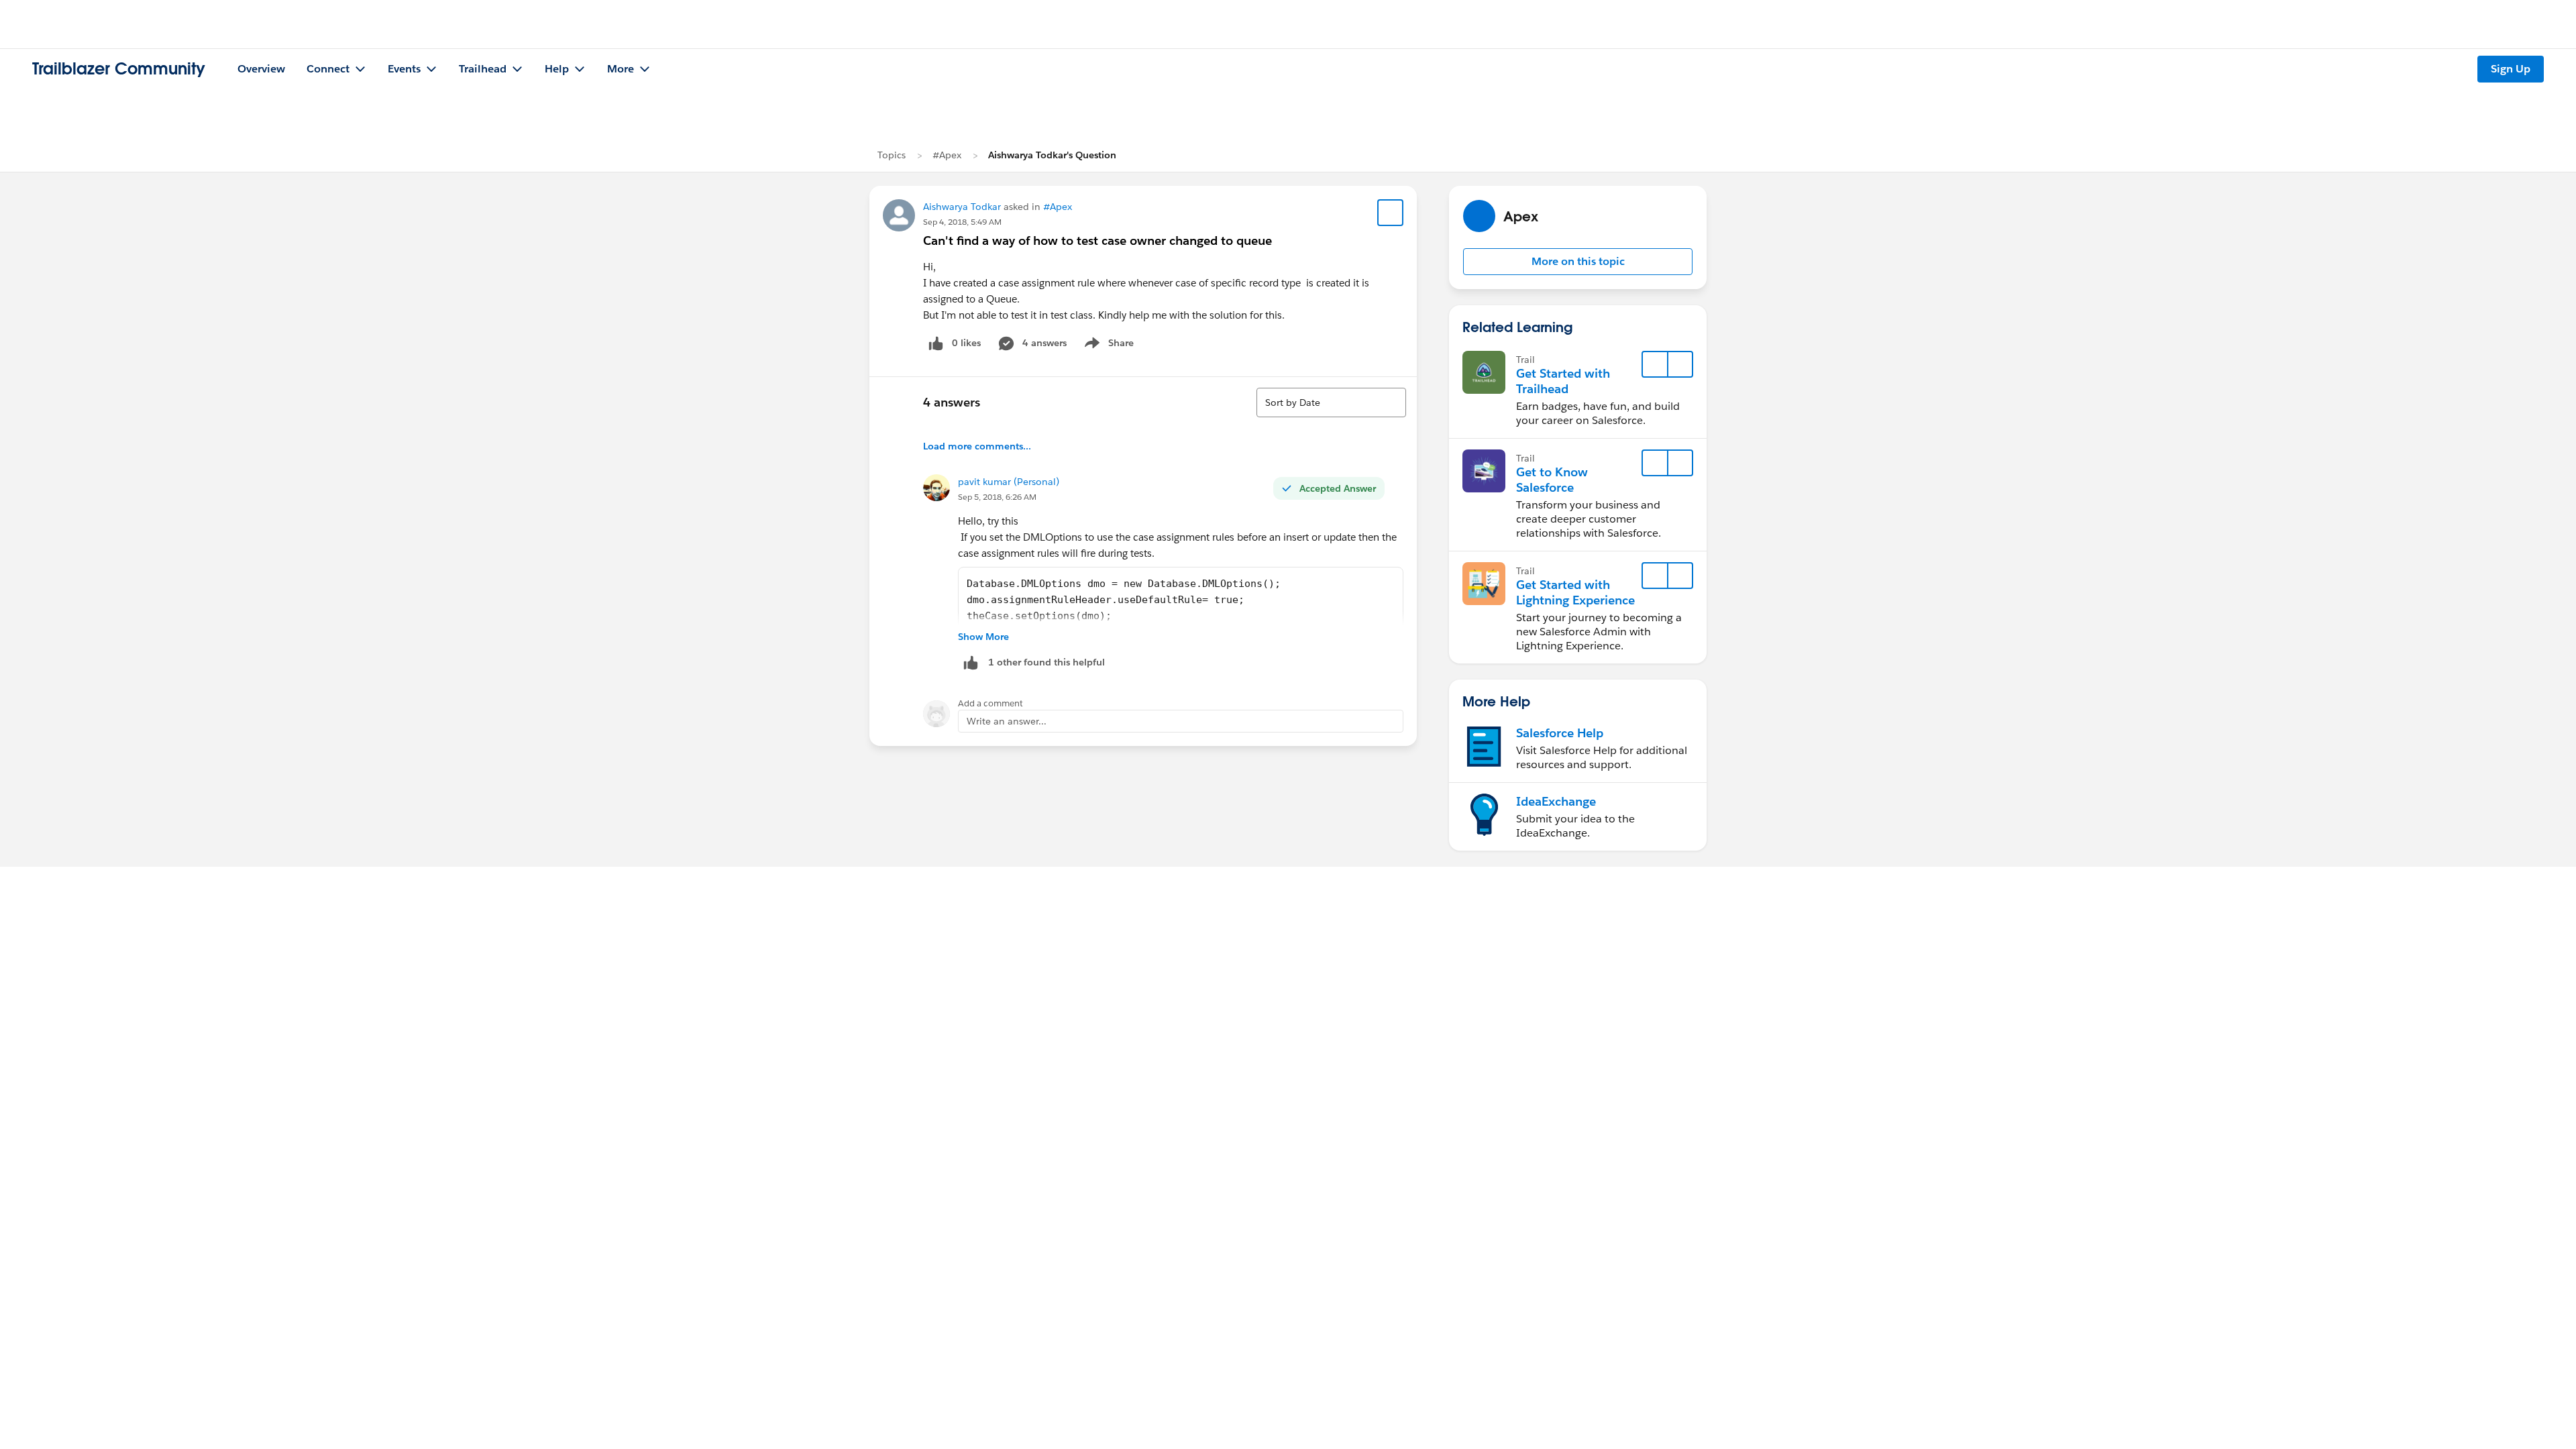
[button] (1578, 262)
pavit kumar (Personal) (1009, 482)
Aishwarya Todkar (962, 207)
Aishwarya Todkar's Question (1052, 155)
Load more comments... (977, 446)
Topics (892, 155)
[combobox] (1331, 402)
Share (1107, 345)
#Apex (947, 155)
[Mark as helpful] (971, 662)
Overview (261, 69)
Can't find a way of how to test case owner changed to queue (1097, 240)
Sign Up (2511, 69)
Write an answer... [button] (1007, 721)
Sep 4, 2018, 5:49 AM (962, 222)
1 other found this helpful (1046, 662)
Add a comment (990, 703)
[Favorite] (1391, 213)
